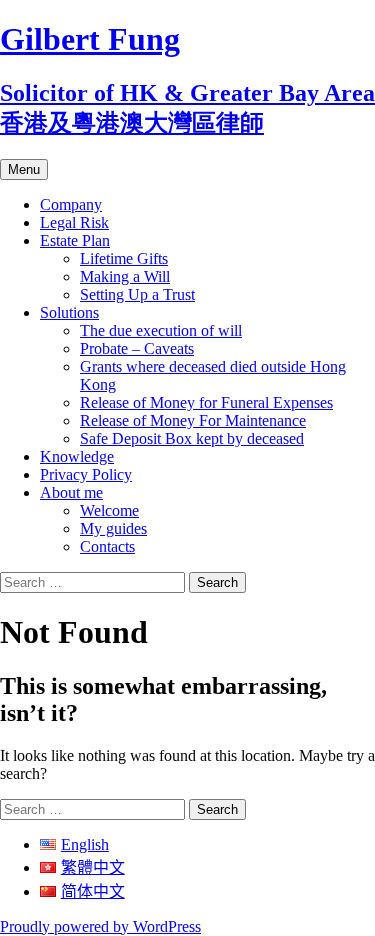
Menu (24, 169)
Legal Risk (74, 222)
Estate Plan (75, 240)
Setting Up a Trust (137, 294)
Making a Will (125, 276)
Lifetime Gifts (124, 258)
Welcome (109, 510)
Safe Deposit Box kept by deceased (192, 438)
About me (71, 492)
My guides (113, 528)
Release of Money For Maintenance (193, 420)
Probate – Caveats (137, 348)
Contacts (107, 546)
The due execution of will (161, 330)
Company (71, 204)
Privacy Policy (86, 474)
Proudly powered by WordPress (100, 926)
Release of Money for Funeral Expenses (206, 402)
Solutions (69, 312)
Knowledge (77, 456)
